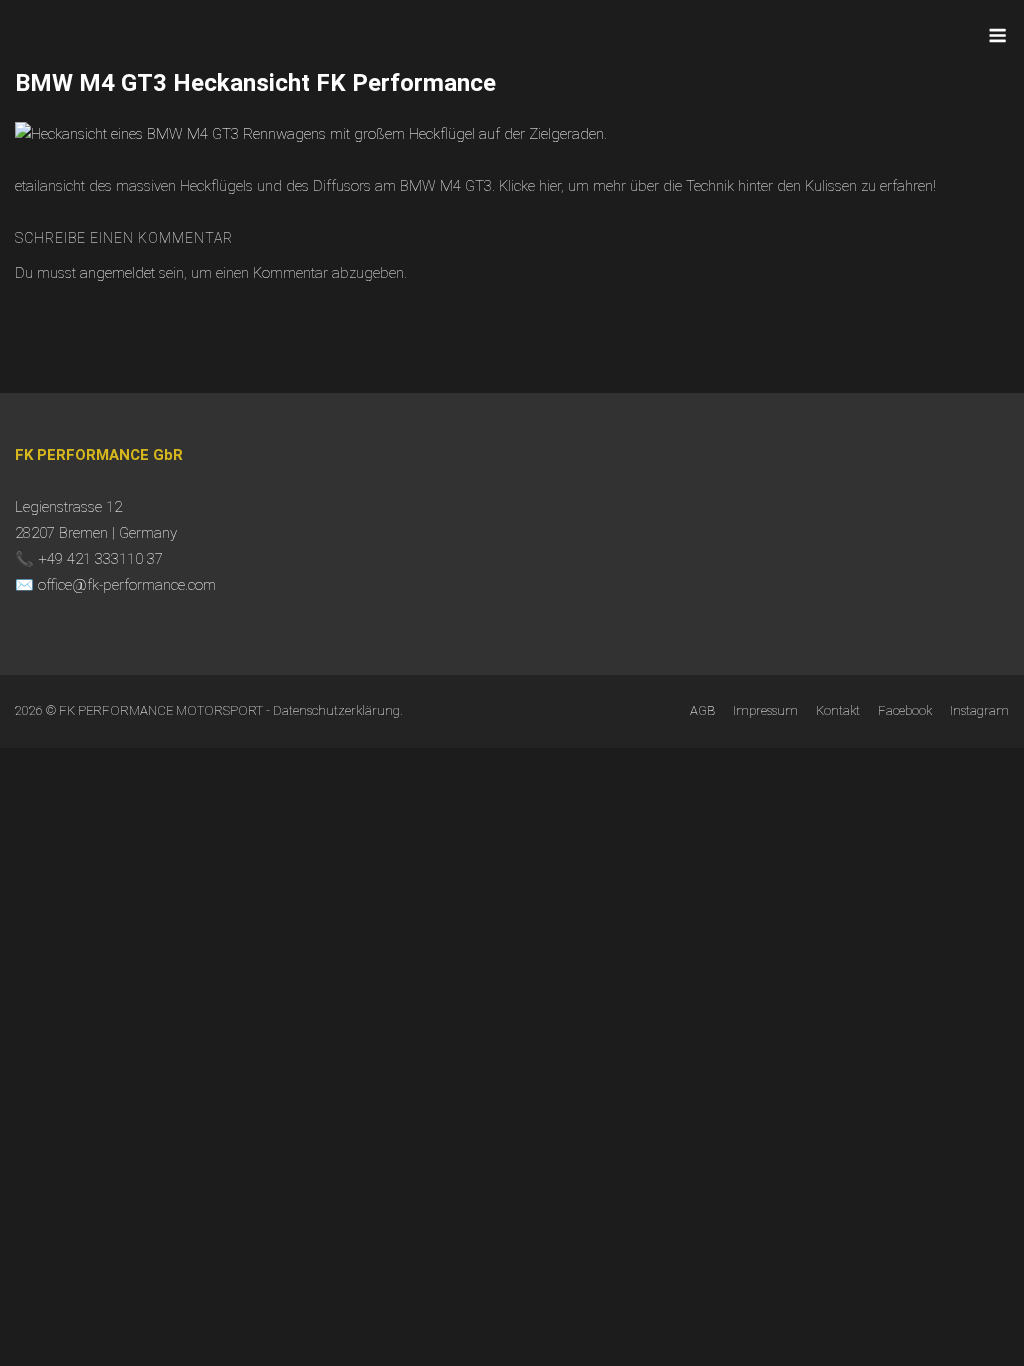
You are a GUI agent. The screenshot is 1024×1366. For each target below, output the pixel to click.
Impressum (765, 710)
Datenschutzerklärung (336, 710)
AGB (702, 710)
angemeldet (117, 273)
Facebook (905, 710)
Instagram (979, 710)
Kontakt (838, 710)
